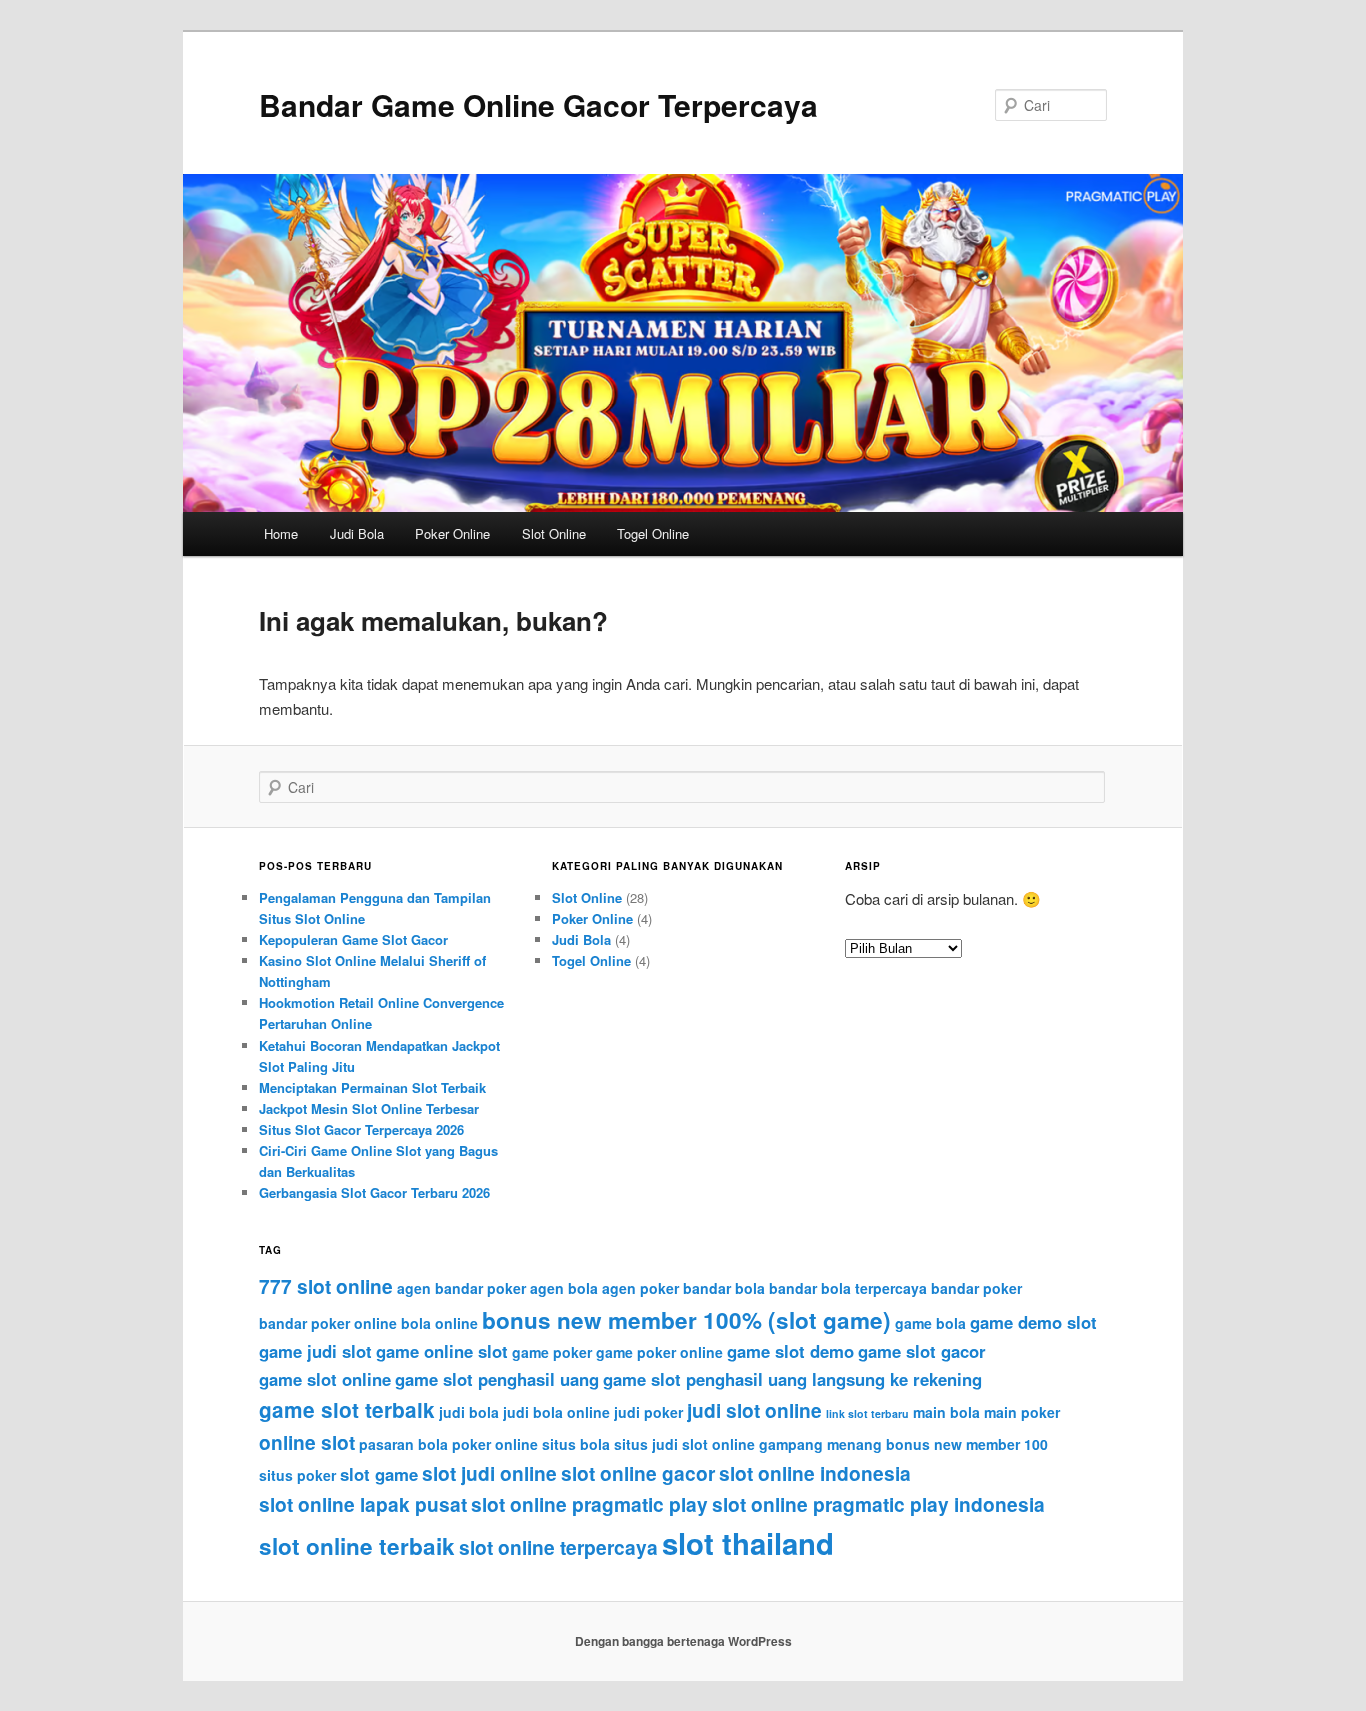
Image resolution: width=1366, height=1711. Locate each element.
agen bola (564, 1288)
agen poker (640, 1288)
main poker (1022, 1412)
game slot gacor (922, 1351)
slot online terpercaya (558, 1547)
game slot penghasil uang (497, 1379)
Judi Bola (357, 533)
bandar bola (724, 1288)
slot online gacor (638, 1473)
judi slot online (754, 1410)
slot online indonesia (815, 1473)
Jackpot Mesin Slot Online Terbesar (369, 1108)
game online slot (442, 1351)
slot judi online (489, 1473)
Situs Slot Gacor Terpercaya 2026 (361, 1129)
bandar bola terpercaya (848, 1288)
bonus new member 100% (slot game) (686, 1320)
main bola (946, 1412)
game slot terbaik (347, 1409)
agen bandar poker (461, 1288)
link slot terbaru (867, 1413)
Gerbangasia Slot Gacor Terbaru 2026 (374, 1192)
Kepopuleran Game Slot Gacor (353, 939)
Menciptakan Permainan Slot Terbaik (372, 1087)
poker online (495, 1444)
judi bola (469, 1412)
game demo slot (1033, 1322)
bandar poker (976, 1288)
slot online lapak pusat (363, 1504)
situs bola (576, 1444)
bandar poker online (328, 1323)
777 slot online (326, 1286)
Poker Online (452, 533)
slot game (379, 1474)
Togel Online (653, 533)
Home (281, 533)
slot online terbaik (357, 1546)
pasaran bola (403, 1444)
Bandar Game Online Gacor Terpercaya (538, 104)
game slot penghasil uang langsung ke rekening (792, 1379)
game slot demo (790, 1351)
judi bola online (556, 1412)
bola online (439, 1323)
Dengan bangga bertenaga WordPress (683, 1641)
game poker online (659, 1352)
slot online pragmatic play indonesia (878, 1504)
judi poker (648, 1412)
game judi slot (315, 1351)
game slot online (325, 1379)
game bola (930, 1323)
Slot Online (554, 533)
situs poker (297, 1475)
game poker (552, 1352)
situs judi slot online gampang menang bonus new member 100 (831, 1444)
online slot (307, 1442)
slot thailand (748, 1543)
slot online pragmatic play (589, 1504)
